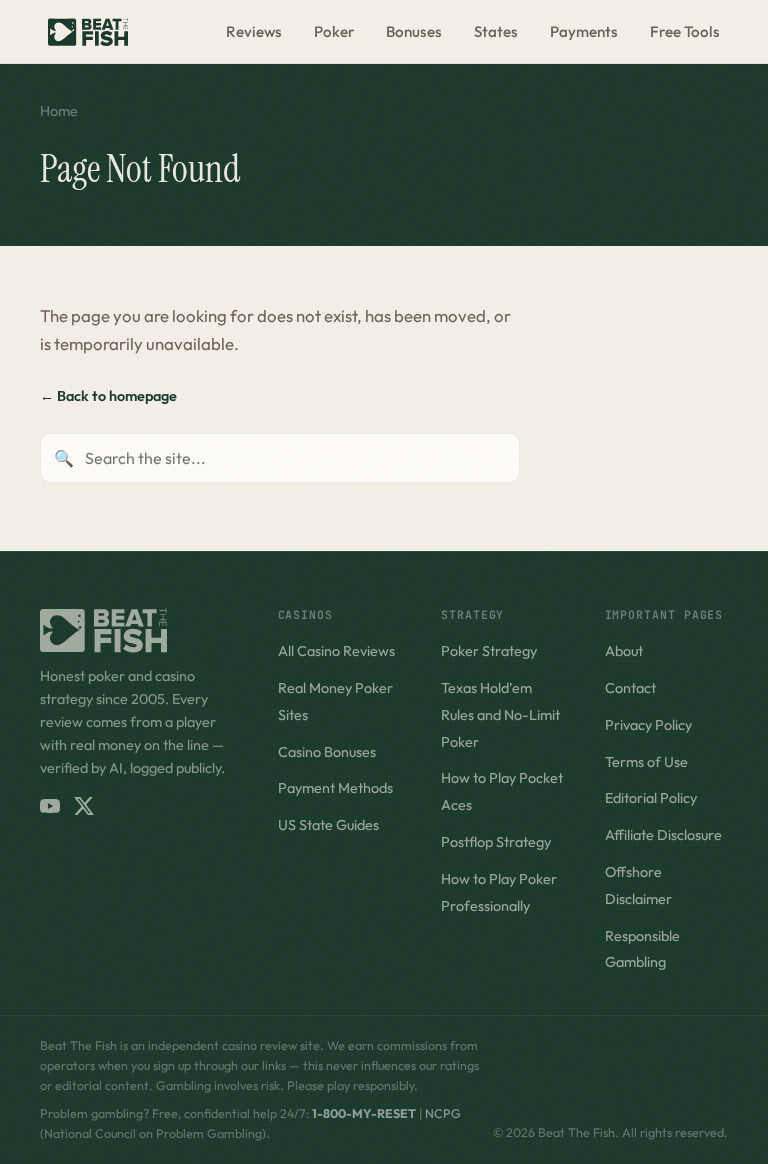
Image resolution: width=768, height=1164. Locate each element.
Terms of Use (646, 762)
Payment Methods (335, 788)
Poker (334, 31)
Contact (630, 688)
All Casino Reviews (336, 651)
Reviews (254, 31)
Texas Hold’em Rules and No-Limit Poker (500, 715)
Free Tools (685, 31)
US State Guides (328, 825)
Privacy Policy (648, 725)
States (496, 31)
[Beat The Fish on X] (84, 806)
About (624, 651)
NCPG (443, 1113)
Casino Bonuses (327, 752)
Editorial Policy (651, 798)
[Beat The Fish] (139, 630)
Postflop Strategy (496, 842)
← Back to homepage (108, 396)
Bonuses (414, 31)
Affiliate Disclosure (663, 835)
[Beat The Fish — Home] (88, 32)
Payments (584, 31)
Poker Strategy (489, 651)
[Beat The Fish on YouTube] (50, 806)
